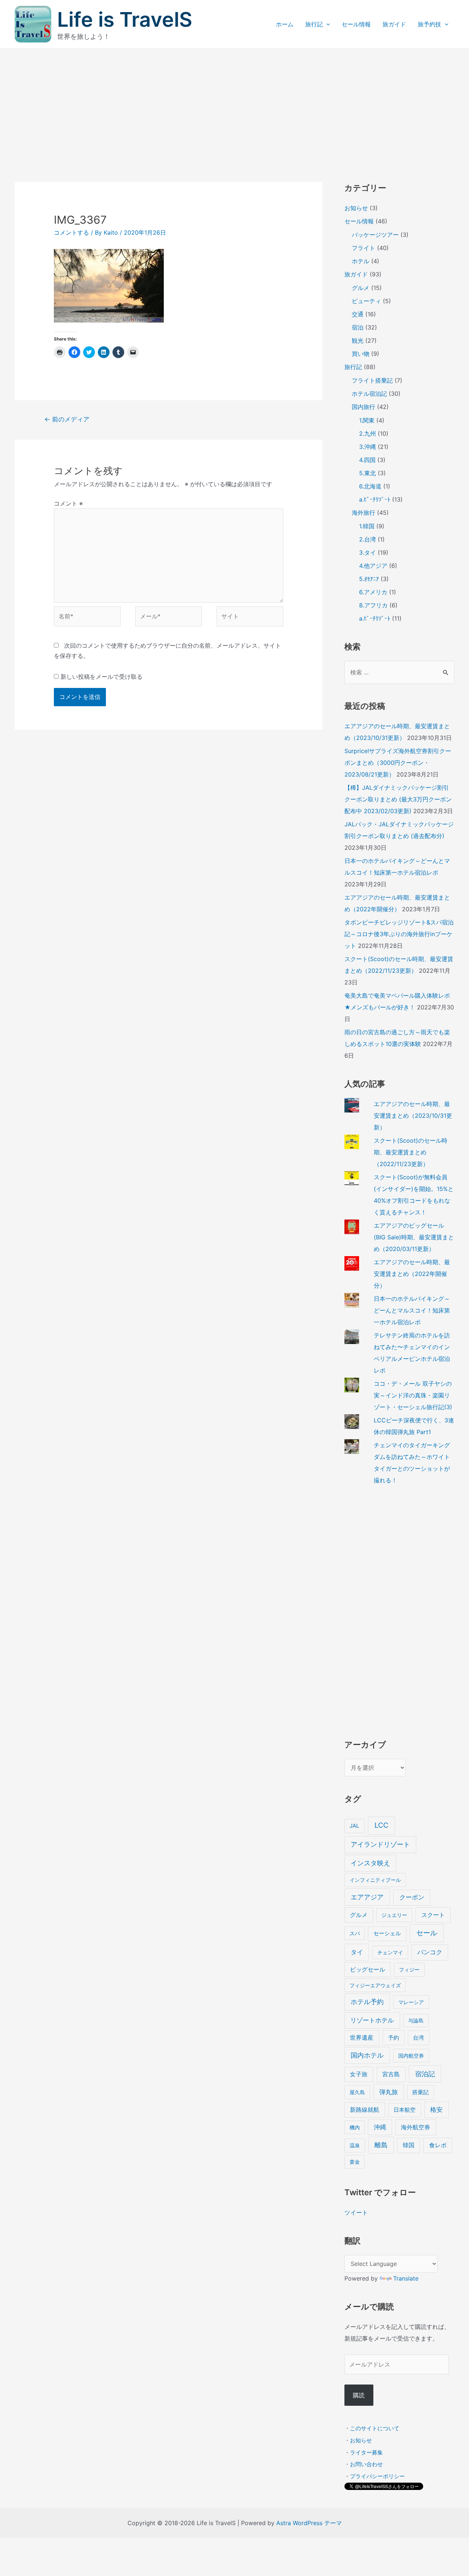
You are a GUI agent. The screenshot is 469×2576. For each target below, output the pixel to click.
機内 (355, 2127)
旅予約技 (429, 24)
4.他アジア (373, 566)
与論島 (416, 2020)
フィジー (409, 1970)
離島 (381, 2145)
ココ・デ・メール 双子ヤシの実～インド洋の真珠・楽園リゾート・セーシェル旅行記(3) (413, 1395)
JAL (354, 1826)
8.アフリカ (373, 605)
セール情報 (356, 24)
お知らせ (356, 208)
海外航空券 (416, 2127)
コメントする (71, 232)
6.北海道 (370, 486)
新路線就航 (365, 2110)
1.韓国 (367, 526)
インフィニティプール (375, 1880)
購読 (359, 2395)
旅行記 (314, 24)
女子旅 (359, 2074)
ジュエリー (394, 1915)
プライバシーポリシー (377, 2476)
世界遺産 (362, 2038)
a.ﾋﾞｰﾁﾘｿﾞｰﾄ (375, 499)
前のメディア (67, 419)
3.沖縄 (368, 447)
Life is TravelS (125, 19)
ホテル (361, 261)
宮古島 (391, 2074)
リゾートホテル (372, 2020)
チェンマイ (390, 1952)
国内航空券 (411, 2056)
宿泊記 (425, 2074)
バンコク (430, 1952)
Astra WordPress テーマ (309, 2523)
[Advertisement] (234, 104)
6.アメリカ (373, 592)
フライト (363, 248)
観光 (358, 340)
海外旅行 (363, 513)
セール (427, 1933)
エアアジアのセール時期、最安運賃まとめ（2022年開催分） (412, 1274)
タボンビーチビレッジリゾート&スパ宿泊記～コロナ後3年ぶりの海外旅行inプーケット (399, 934)
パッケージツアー (375, 235)
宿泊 (358, 327)
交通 (358, 314)
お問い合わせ (366, 2464)
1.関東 (367, 420)
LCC (381, 1825)
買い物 (361, 354)
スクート (433, 1915)
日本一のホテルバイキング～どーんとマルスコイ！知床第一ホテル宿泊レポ (412, 1310)
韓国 (409, 2145)
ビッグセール (368, 1970)
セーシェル (387, 1933)
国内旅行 (363, 407)
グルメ (361, 288)
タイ (357, 1952)
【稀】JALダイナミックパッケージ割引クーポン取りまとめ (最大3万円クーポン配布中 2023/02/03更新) (398, 799)
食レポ (438, 2145)
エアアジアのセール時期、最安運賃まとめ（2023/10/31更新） (413, 1116)
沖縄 (380, 2127)
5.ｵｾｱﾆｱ (369, 579)
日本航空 (405, 2110)
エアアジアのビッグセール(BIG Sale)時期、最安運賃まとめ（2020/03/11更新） (414, 1237)
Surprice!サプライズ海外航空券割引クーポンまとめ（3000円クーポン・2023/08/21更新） (398, 763)
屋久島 (357, 2092)
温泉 (355, 2145)
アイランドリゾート (380, 1844)
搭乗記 (420, 2092)
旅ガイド (394, 24)
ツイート (356, 2212)
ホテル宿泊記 (369, 394)
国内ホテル (367, 2055)
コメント (68, 503)
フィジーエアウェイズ (375, 1985)
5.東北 (368, 473)
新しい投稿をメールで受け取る (101, 677)
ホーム (285, 24)
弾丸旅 (389, 2092)
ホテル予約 (367, 2002)
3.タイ (368, 552)
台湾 (418, 2038)
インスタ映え (370, 1863)
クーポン (412, 1897)
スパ (355, 1933)
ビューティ (366, 301)
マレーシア (411, 2002)
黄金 (355, 2162)
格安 (436, 2109)
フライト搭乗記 (372, 380)
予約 (394, 2038)
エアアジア (367, 1897)
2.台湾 (368, 539)
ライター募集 (366, 2452)
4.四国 (367, 460)
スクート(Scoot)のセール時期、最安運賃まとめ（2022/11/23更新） (411, 1152)
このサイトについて (375, 2428)
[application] (326, 24)
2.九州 (368, 433)
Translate (406, 2278)
